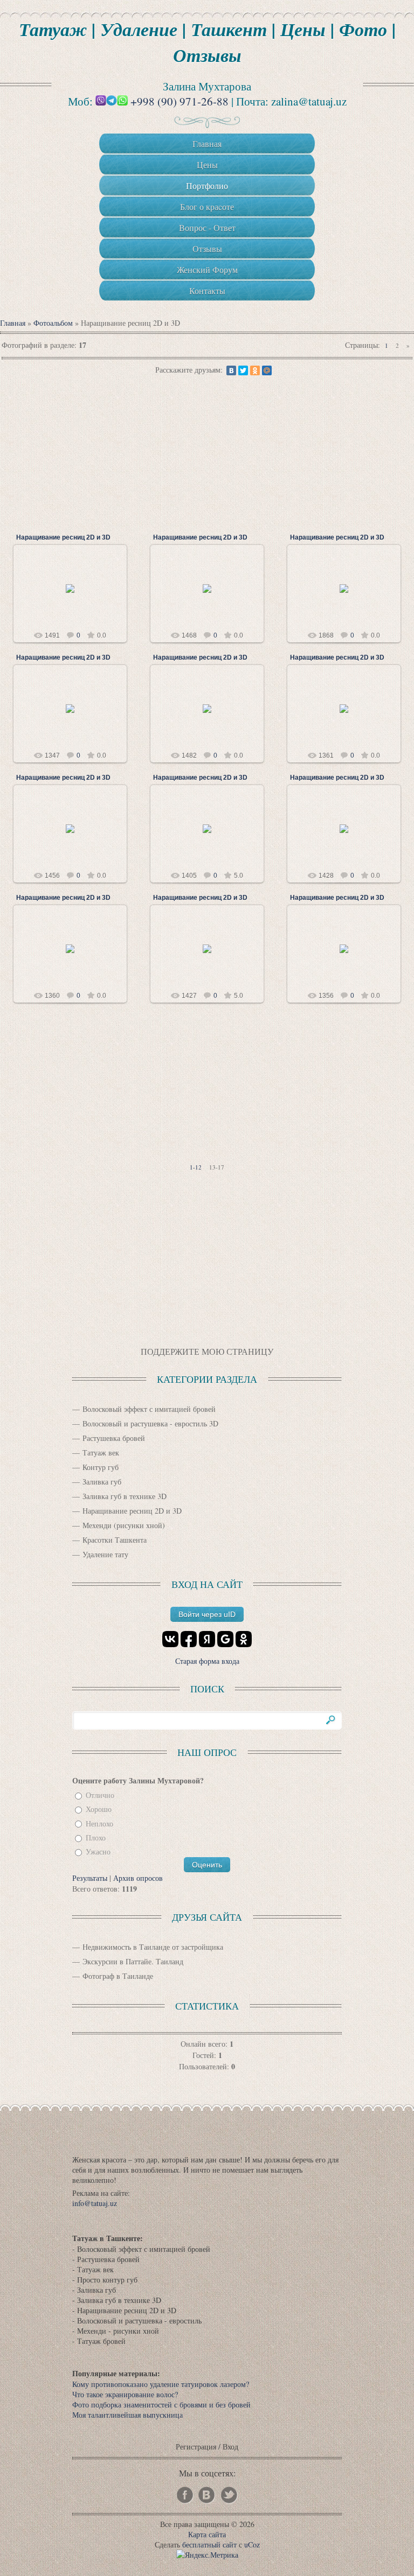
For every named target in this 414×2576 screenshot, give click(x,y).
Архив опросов (138, 1878)
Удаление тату (105, 1554)
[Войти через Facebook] (189, 1639)
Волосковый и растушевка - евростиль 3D (150, 1423)
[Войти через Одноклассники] (244, 1639)
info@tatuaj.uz (95, 2203)
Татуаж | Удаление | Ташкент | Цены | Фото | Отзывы (207, 42)
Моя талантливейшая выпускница (127, 2415)
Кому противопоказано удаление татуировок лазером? (161, 2384)
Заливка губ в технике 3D (125, 1496)
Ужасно (98, 1852)
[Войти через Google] (225, 1639)
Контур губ (101, 1467)
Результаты (90, 1878)
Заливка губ (102, 1482)
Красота (75, 597)
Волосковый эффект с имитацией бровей (149, 1409)
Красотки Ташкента (115, 1540)
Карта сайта (207, 2534)
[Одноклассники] (255, 370)
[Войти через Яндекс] (207, 1639)
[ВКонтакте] (231, 370)
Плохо (96, 1837)
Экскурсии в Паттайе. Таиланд (133, 1961)
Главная (13, 323)
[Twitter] (243, 370)
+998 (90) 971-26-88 (180, 101)
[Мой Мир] (267, 370)
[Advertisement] (207, 452)
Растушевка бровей (114, 1438)
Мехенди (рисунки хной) (124, 1525)
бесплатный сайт (209, 2544)
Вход (230, 2446)
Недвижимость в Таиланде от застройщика (153, 1947)
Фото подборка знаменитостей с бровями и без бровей (161, 2404)
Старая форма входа (207, 1661)
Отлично (100, 1795)
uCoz (252, 2544)
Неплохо (99, 1823)
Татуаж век (101, 1452)
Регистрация (196, 2446)
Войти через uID (207, 1614)
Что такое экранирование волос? (125, 2394)
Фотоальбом (53, 323)
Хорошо (99, 1809)
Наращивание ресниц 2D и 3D (63, 537)
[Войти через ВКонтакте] (170, 1639)
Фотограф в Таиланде (118, 1976)
